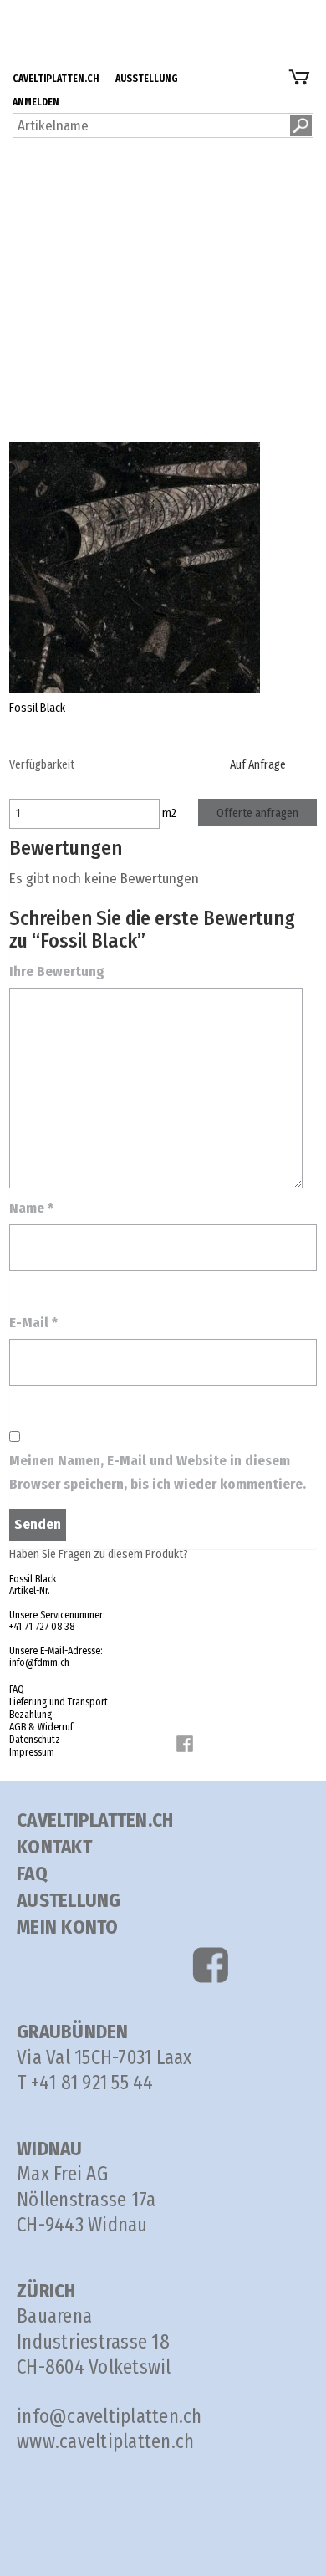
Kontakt (54, 1847)
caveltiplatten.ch (82, 11)
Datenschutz (103, 386)
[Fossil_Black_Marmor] (135, 567)
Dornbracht (66, 175)
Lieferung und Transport (138, 292)
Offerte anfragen (257, 813)
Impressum (32, 1752)
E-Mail (33, 1323)
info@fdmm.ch (39, 1663)
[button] (301, 125)
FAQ (78, 269)
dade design (70, 222)
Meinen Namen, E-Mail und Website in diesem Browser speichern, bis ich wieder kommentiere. (158, 1472)
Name (31, 1208)
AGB (79, 363)
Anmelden (63, 58)
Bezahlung (97, 316)
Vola (46, 152)
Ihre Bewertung (57, 971)
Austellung (69, 1900)
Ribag (50, 199)
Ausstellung (68, 35)
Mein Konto (68, 1927)
